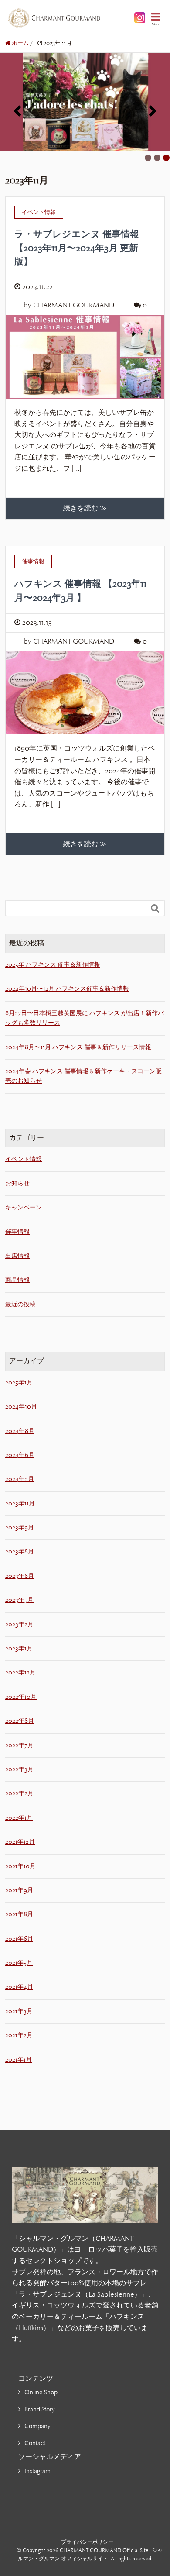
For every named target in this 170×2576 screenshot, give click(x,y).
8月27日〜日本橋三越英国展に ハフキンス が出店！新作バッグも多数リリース (85, 1018)
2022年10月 (21, 1697)
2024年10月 (21, 1407)
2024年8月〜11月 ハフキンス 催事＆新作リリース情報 (78, 1047)
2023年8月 (20, 1551)
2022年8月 (20, 1721)
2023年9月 (20, 1527)
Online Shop (41, 2392)
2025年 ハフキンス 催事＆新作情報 (53, 965)
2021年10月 (20, 1866)
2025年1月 (19, 1383)
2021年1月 (19, 2060)
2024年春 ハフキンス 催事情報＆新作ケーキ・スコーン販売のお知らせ (83, 1076)
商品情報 (17, 1280)
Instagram (37, 2471)
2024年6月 (20, 1455)
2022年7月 (19, 1745)
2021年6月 (19, 1939)
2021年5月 (19, 1963)
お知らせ (17, 1183)
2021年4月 (19, 1987)
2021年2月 (19, 2035)
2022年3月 (19, 1769)
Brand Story (40, 2409)
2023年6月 (20, 1576)
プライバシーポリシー (87, 2542)
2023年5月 (19, 1600)
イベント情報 (24, 1159)
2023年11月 (20, 1503)
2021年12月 (20, 1842)
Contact (35, 2443)
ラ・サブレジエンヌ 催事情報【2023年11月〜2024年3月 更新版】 (77, 248)
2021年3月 (19, 2011)
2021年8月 (19, 1914)
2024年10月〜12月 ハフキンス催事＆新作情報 (67, 989)
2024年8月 (20, 1431)
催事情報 (17, 1232)
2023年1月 (19, 1648)
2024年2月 (20, 1479)
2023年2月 (19, 1624)
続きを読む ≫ (85, 508)
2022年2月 (19, 1793)
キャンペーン (24, 1207)
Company (37, 2426)
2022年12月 (20, 1672)
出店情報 (17, 1256)
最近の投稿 (20, 1304)
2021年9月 (19, 1890)
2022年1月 (19, 1818)
